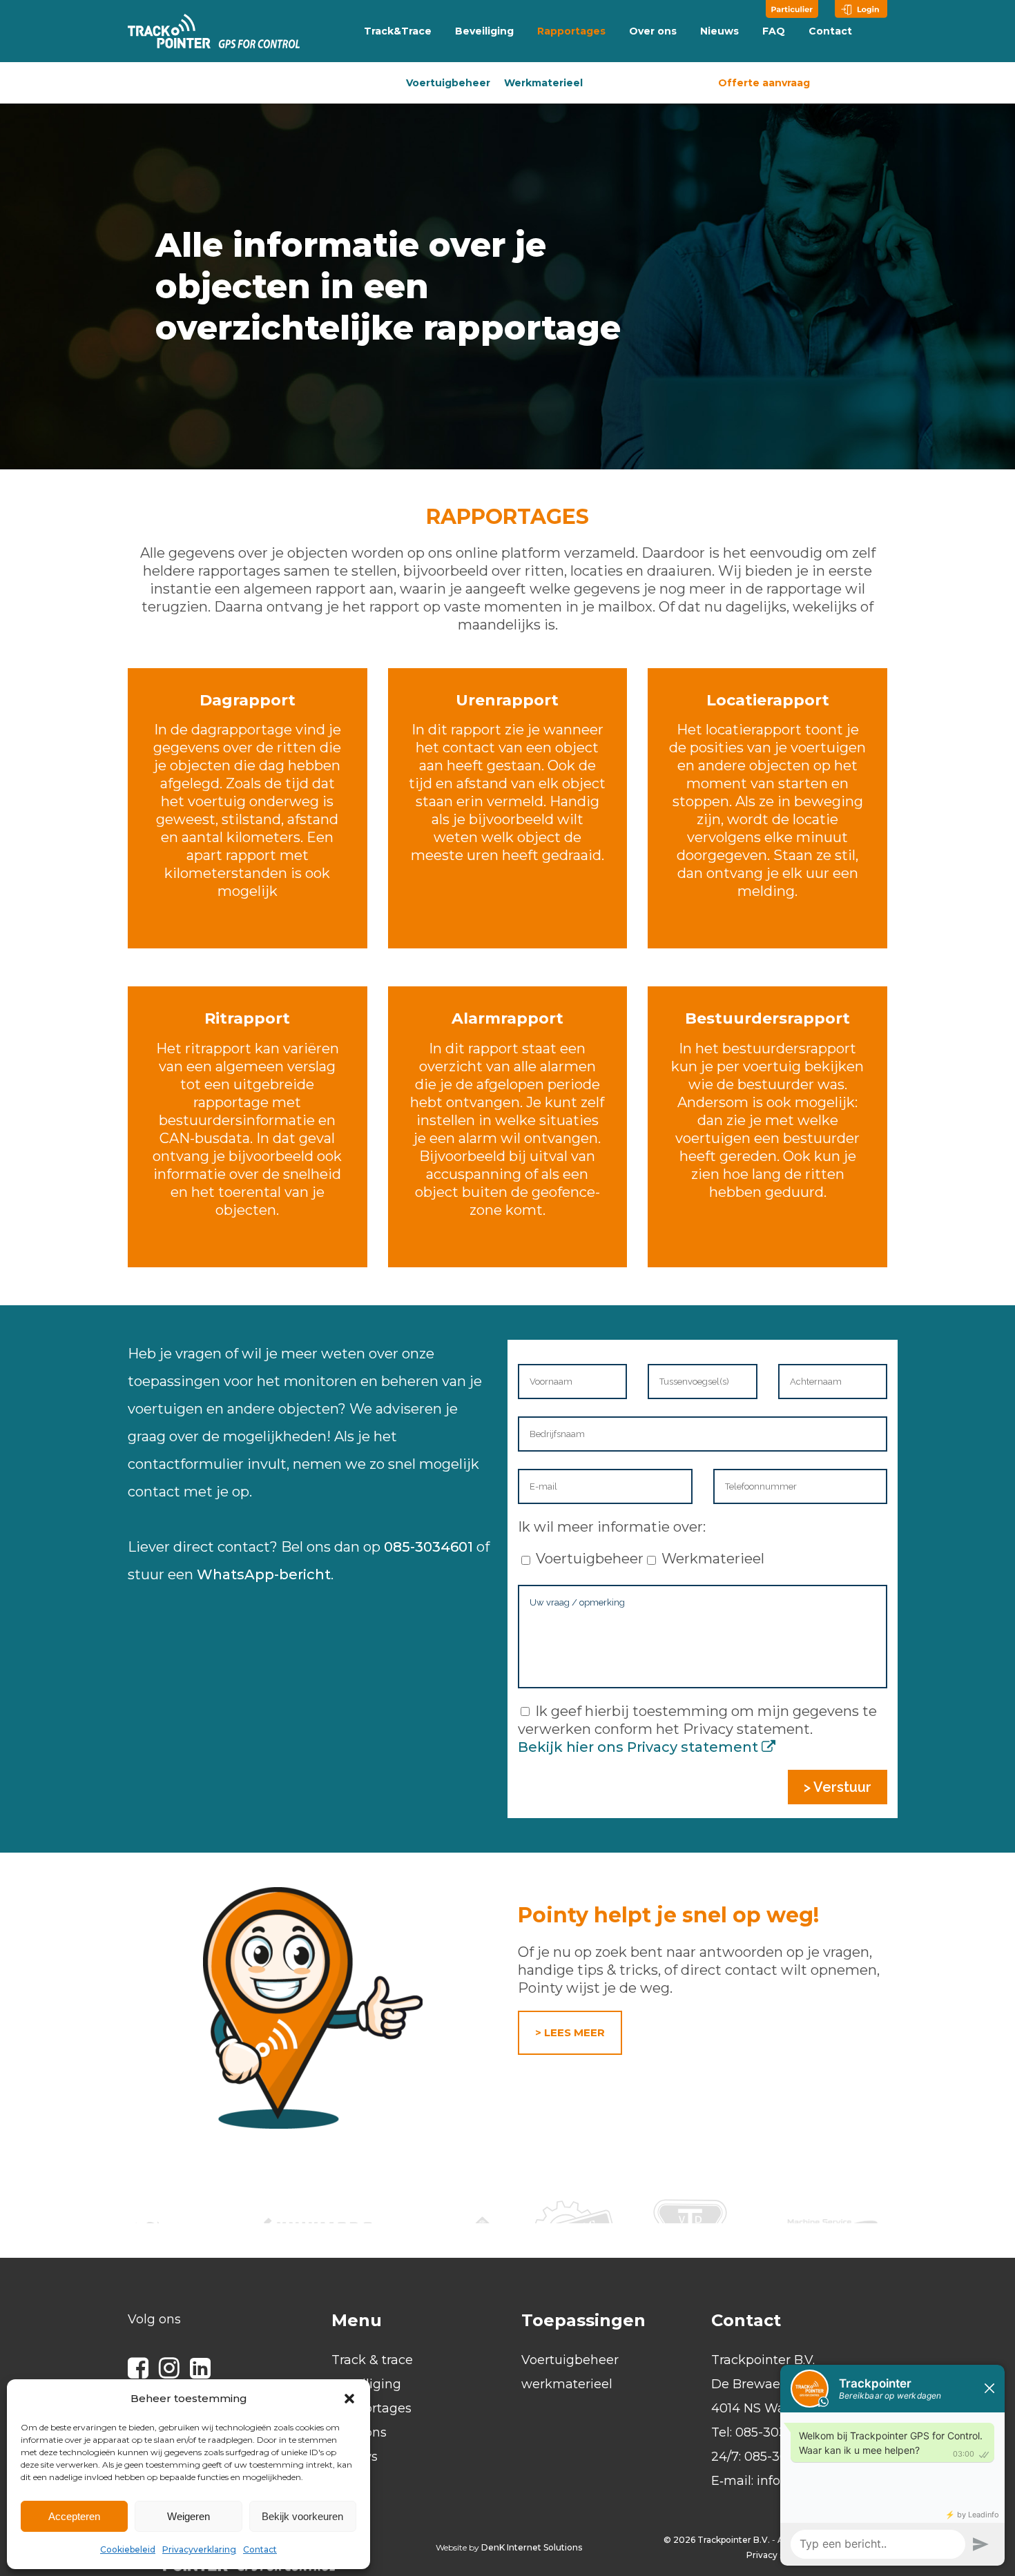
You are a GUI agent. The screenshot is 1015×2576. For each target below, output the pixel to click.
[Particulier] (792, 9)
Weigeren (188, 2516)
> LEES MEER (570, 2032)
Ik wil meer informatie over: (612, 1527)
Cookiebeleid (128, 2549)
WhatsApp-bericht (264, 1574)
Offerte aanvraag (764, 83)
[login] (861, 9)
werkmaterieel (567, 2384)
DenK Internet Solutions (532, 2547)
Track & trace (372, 2360)
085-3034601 (428, 1547)
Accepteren (74, 2516)
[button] (349, 2399)
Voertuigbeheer (448, 83)
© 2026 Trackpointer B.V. (717, 2540)
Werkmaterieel (543, 83)
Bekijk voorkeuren (302, 2516)
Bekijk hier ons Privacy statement (640, 1747)
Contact (260, 2549)
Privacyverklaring (199, 2549)
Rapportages (371, 2408)
